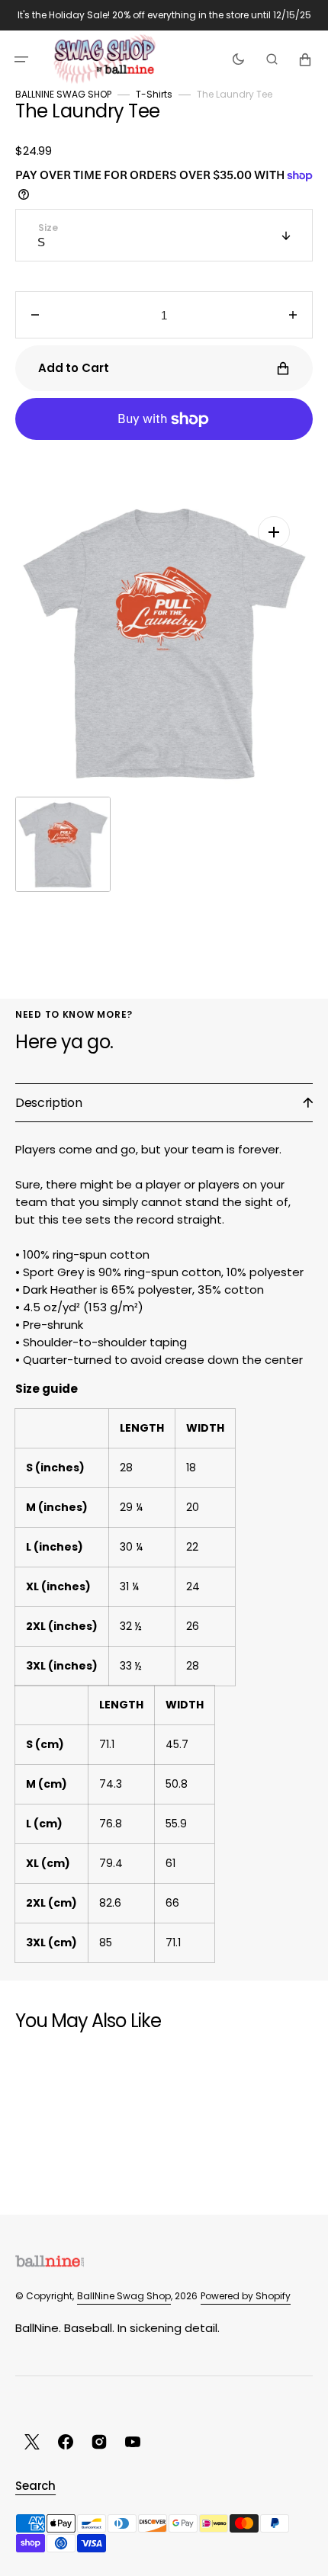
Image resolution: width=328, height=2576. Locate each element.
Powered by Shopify (246, 2296)
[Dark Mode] (238, 59)
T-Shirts (154, 94)
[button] (21, 59)
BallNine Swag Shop (124, 2296)
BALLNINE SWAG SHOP (63, 94)
